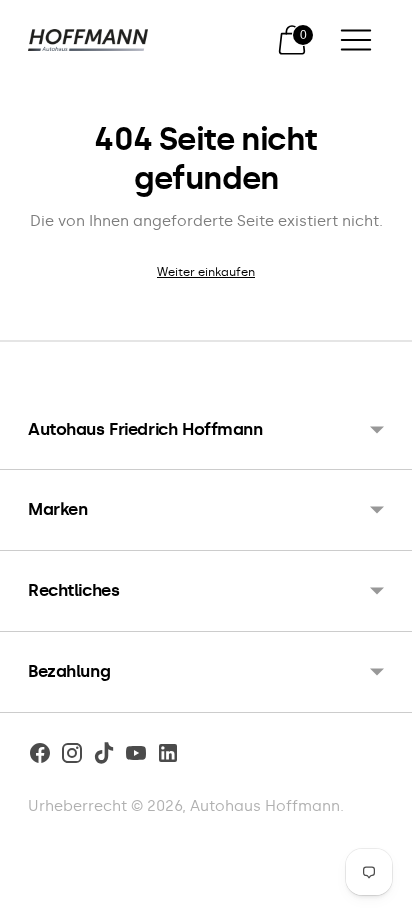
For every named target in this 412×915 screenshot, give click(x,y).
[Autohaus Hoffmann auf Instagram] (72, 756)
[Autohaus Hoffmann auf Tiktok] (104, 756)
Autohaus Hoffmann (265, 806)
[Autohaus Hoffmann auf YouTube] (136, 756)
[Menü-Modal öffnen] (356, 40)
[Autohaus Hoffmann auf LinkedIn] (168, 756)
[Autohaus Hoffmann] (88, 40)
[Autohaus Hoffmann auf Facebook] (40, 756)
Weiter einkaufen (206, 272)
